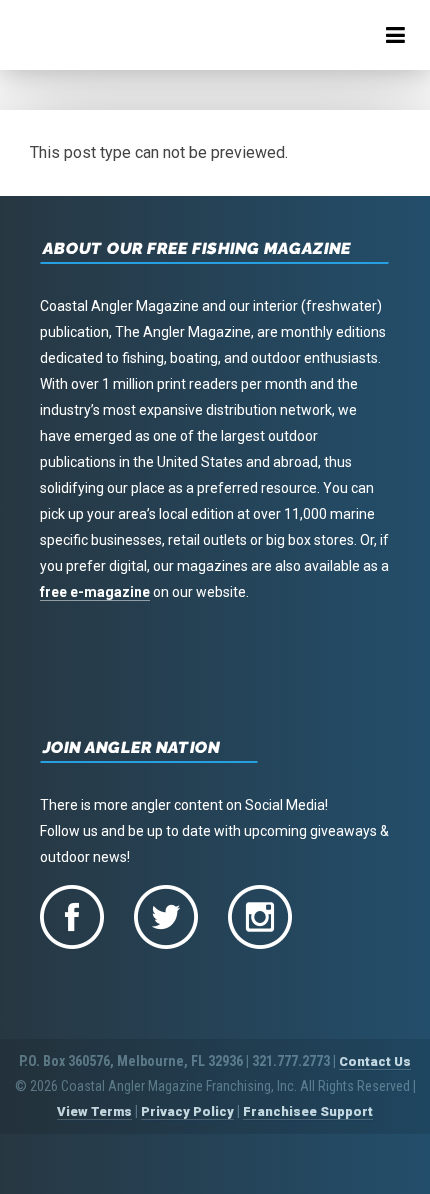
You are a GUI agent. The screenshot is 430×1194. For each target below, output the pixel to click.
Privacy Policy (187, 1111)
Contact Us (375, 1061)
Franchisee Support (308, 1111)
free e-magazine (95, 592)
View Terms (94, 1111)
